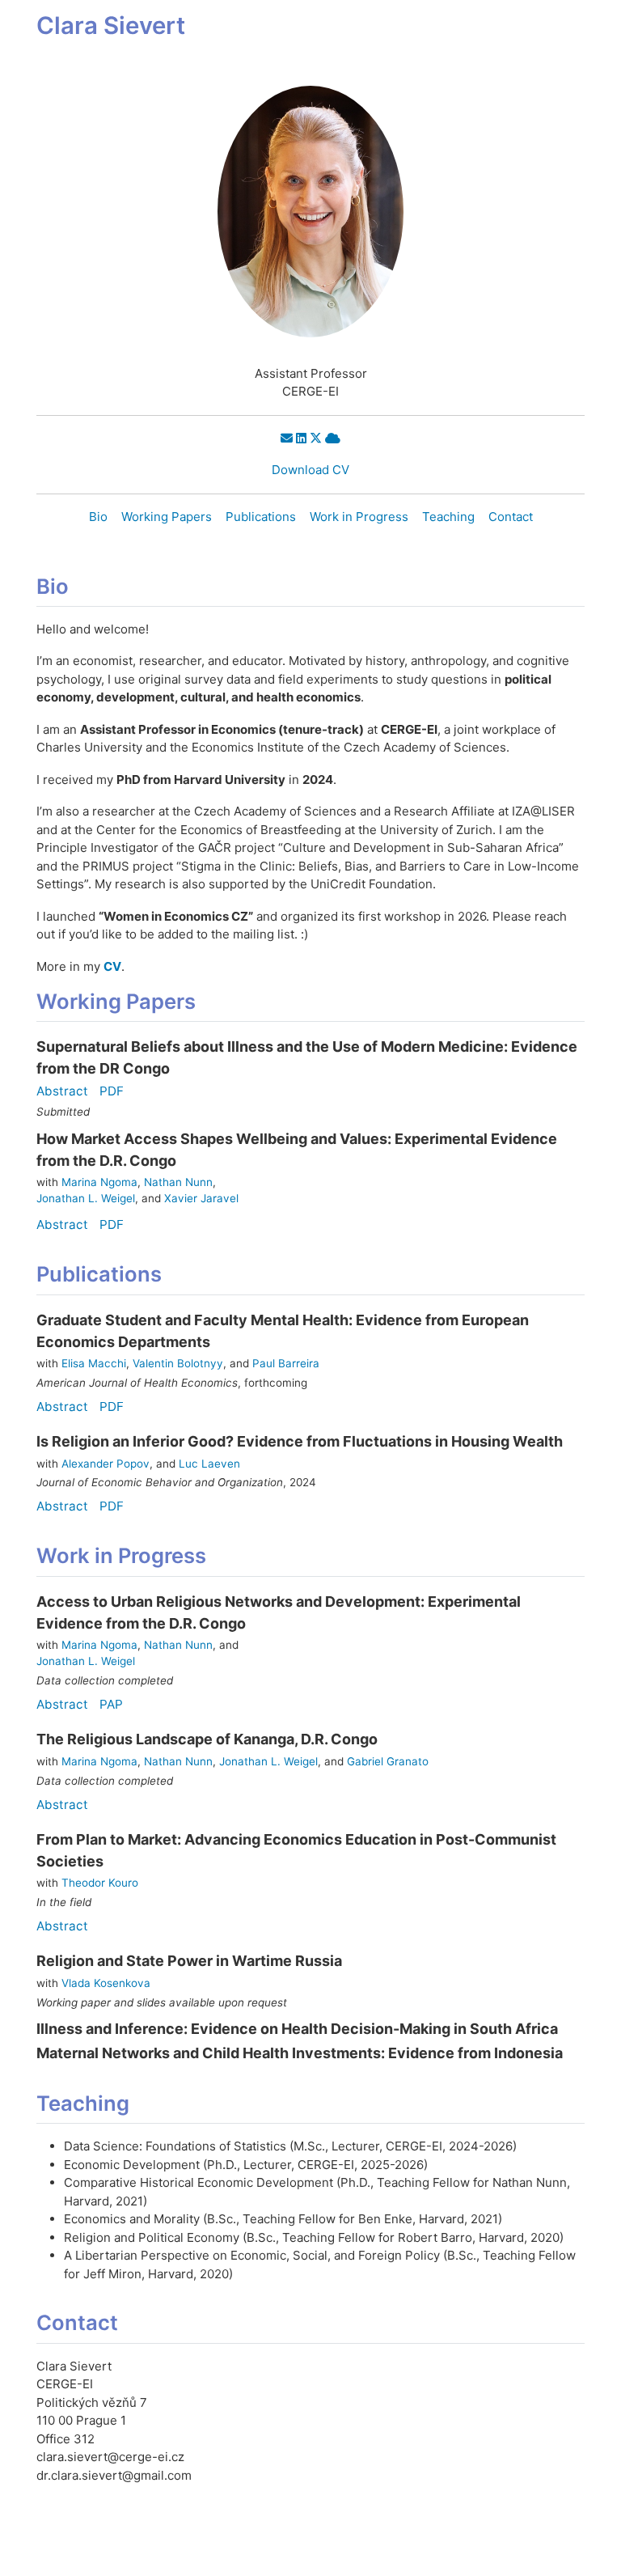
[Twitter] (316, 438)
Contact (511, 517)
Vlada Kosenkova (106, 1983)
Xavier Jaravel (201, 1198)
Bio (98, 517)
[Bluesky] (333, 438)
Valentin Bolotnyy (178, 1363)
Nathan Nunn (178, 1182)
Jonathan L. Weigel (86, 1198)
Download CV (310, 470)
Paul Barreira (286, 1363)
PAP (111, 1704)
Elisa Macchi (94, 1363)
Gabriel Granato (388, 1761)
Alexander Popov (106, 1464)
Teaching (448, 517)
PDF (112, 1091)
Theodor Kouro (100, 1883)
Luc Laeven (209, 1464)
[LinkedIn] (301, 438)
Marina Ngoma (99, 1182)
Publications (261, 517)
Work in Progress (359, 517)
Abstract (62, 1091)
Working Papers (167, 517)
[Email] (287, 438)
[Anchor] (88, 585)
